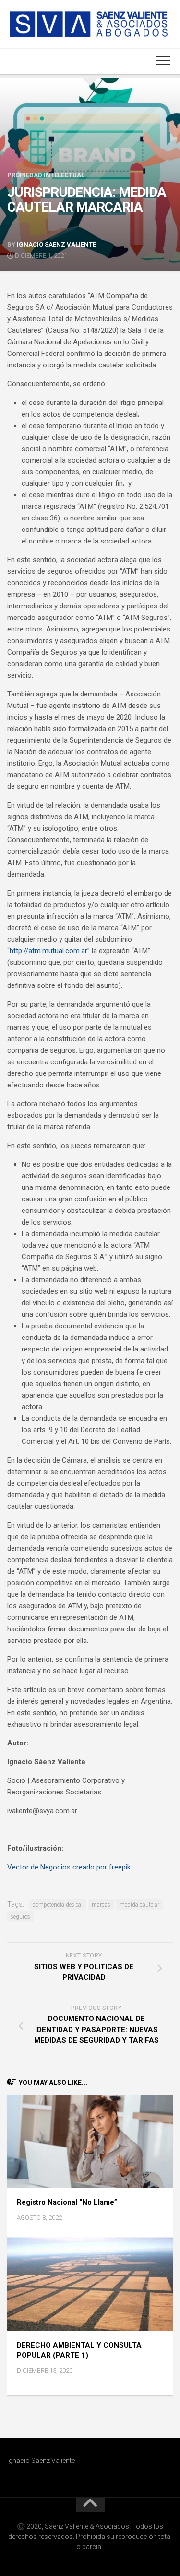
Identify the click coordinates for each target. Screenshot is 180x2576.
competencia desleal (58, 1905)
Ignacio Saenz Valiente (56, 245)
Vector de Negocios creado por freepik (69, 1867)
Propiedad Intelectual (46, 175)
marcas (101, 1905)
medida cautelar (139, 1905)
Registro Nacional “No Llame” (67, 2202)
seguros (20, 1917)
